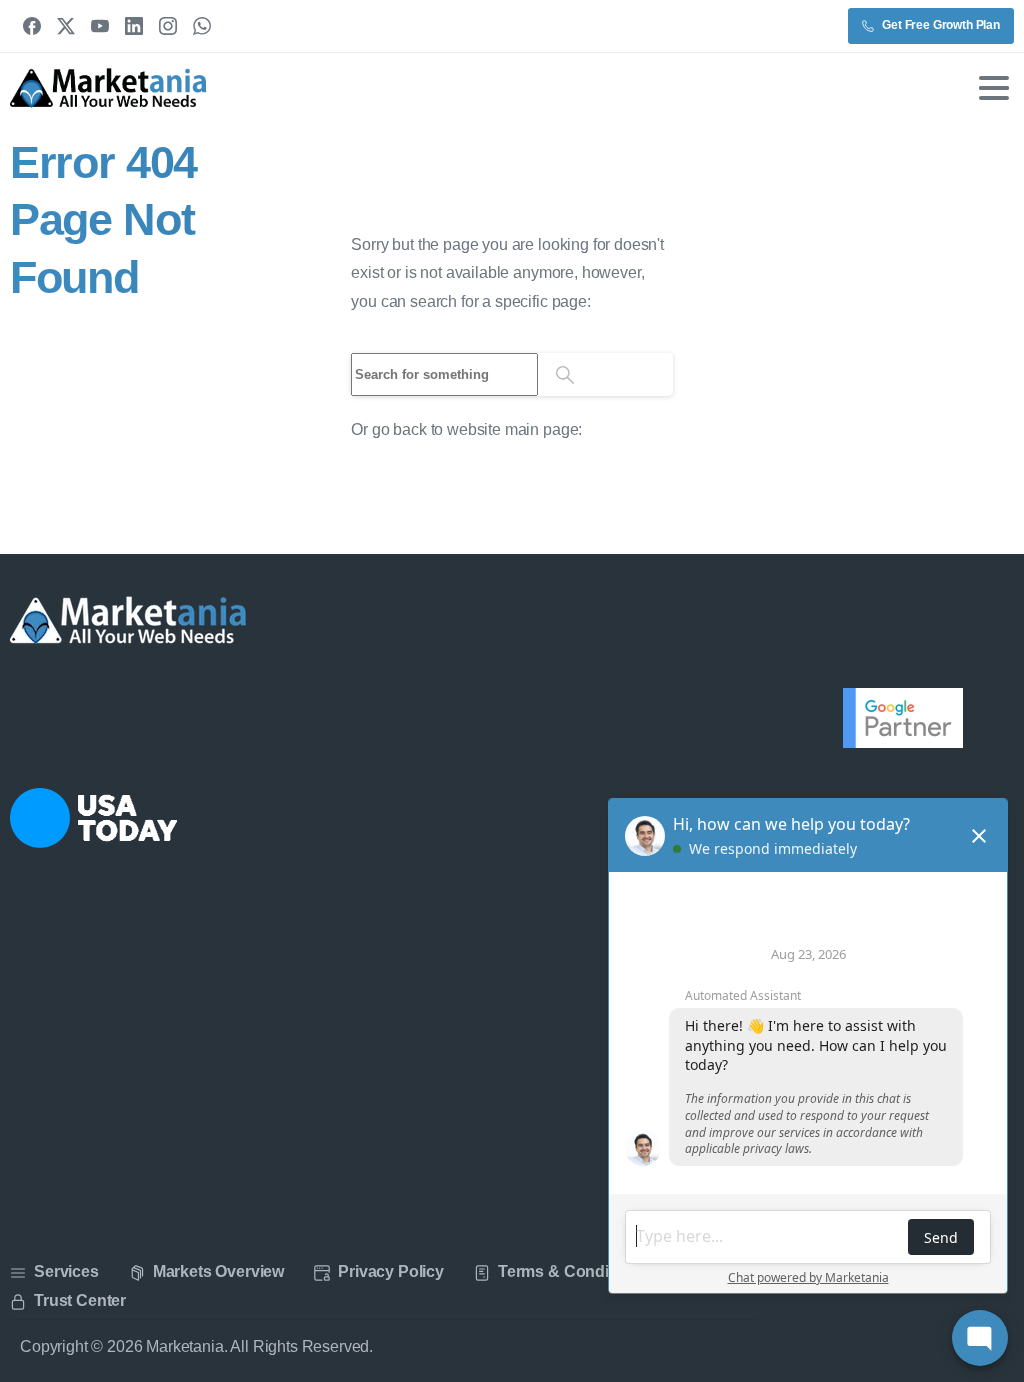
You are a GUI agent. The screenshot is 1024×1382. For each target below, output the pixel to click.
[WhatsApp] (202, 26)
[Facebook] (32, 26)
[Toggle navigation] (994, 88)
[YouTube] (100, 26)
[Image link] (93, 818)
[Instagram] (168, 26)
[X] (66, 26)
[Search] (565, 374)
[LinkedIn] (134, 26)
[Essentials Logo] (129, 621)
